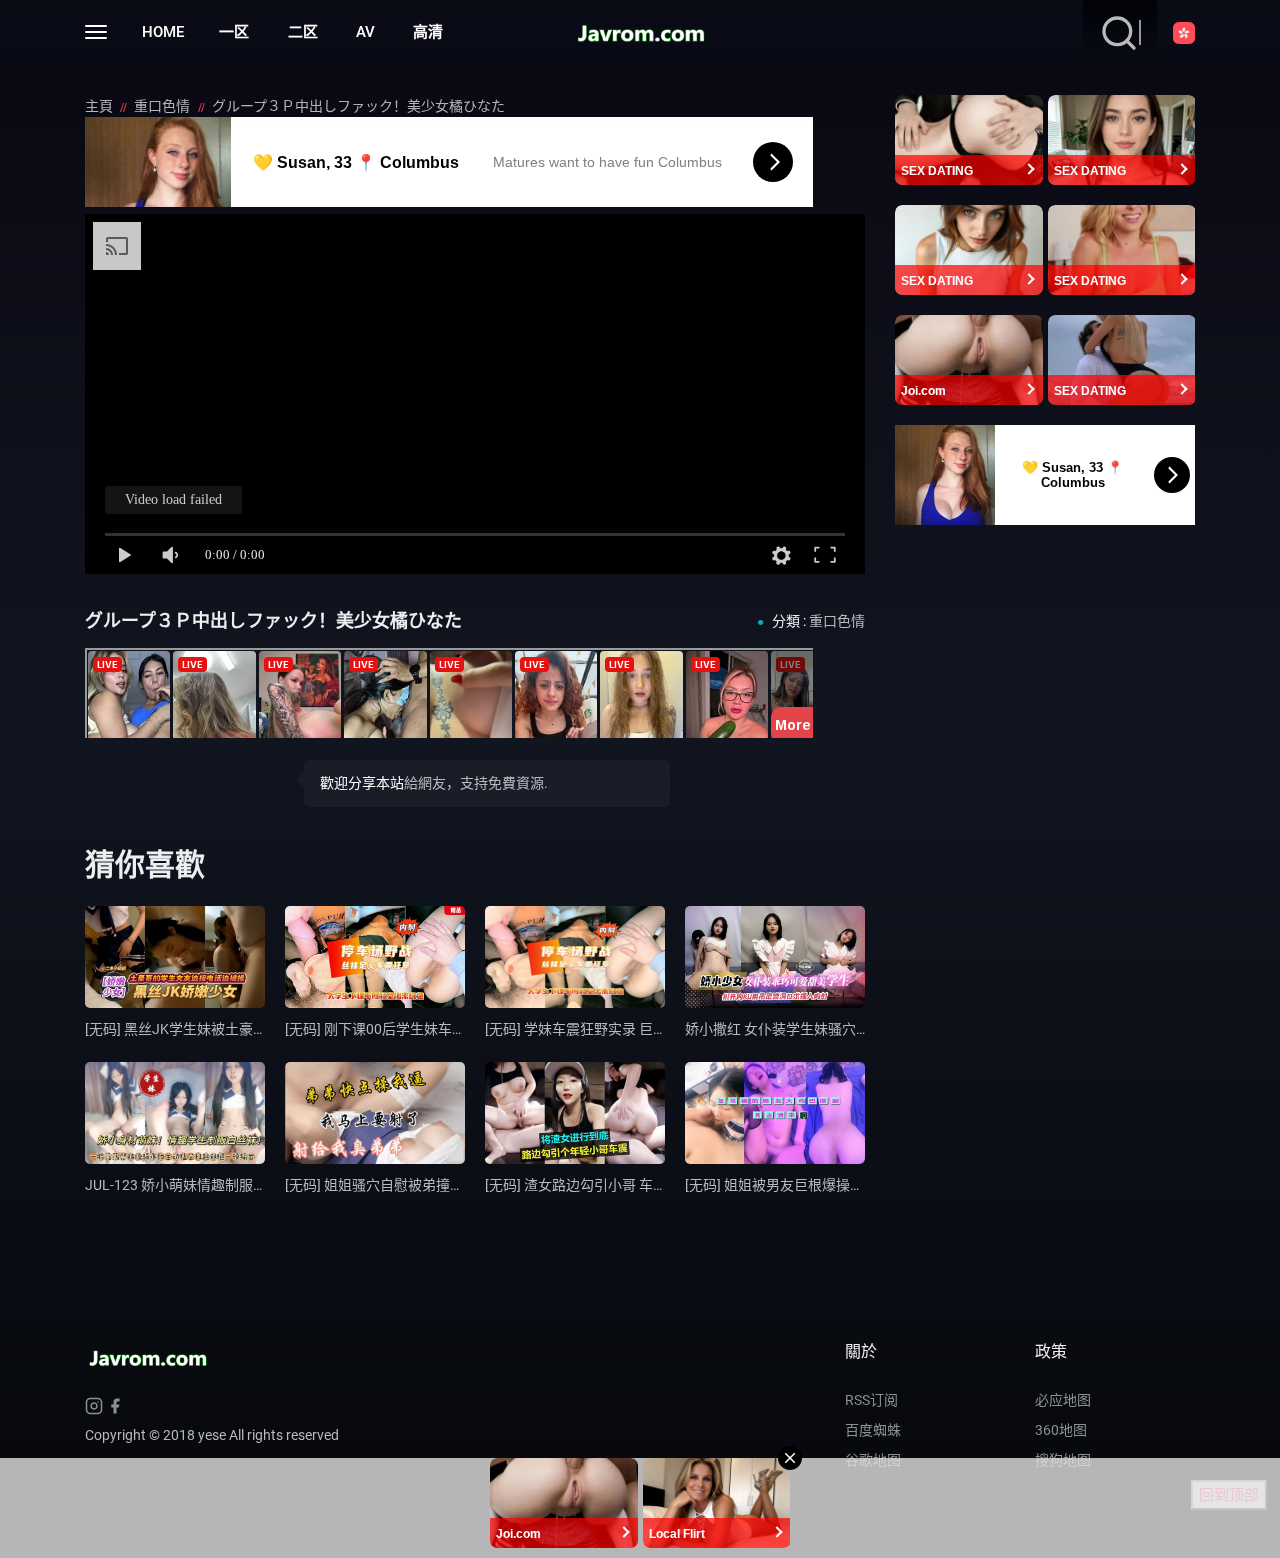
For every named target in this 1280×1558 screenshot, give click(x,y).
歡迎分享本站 (362, 783)
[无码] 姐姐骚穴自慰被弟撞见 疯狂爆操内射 (418, 1185)
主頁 (100, 106)
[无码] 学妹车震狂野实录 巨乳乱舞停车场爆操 (625, 1029)
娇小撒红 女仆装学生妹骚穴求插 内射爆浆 (814, 1029)
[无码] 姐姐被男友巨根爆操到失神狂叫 (802, 1185)
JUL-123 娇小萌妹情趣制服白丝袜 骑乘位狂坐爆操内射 (254, 1185)
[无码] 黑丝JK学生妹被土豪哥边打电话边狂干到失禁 (246, 1029)
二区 (303, 32)
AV (365, 32)
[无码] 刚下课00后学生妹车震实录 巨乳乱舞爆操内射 (447, 1029)
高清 (428, 32)
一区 (234, 32)
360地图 (1061, 1430)
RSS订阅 (871, 1400)
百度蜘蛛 (873, 1430)
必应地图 (1063, 1400)
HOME (163, 32)
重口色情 (163, 106)
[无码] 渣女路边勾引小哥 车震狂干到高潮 (611, 1185)
